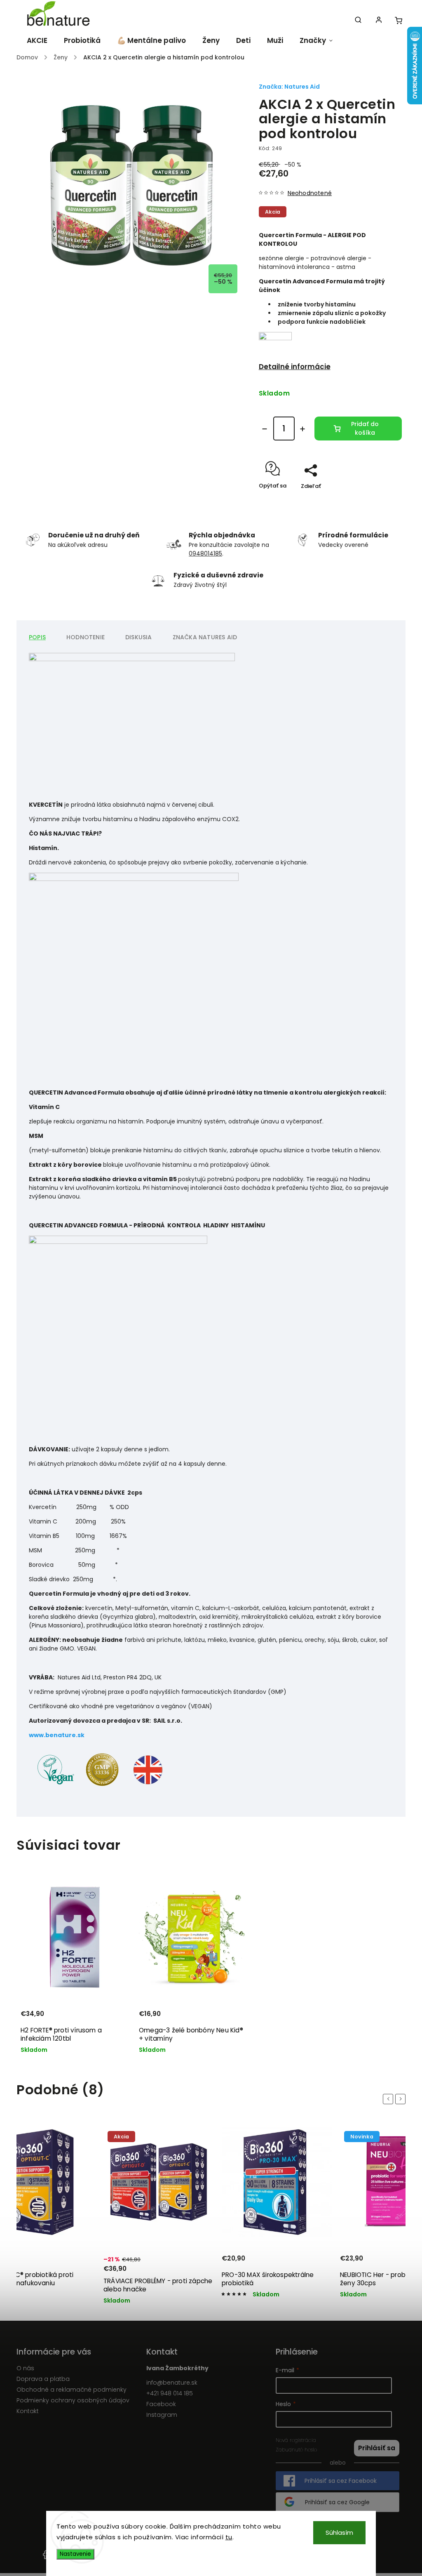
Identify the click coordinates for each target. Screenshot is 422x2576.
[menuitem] (36, 40)
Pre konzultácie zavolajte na (229, 545)
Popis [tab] (37, 637)
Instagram (162, 2415)
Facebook (161, 2404)
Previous (389, 2099)
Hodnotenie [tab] (86, 637)
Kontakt (28, 2411)
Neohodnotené (310, 193)
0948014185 (205, 553)
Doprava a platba (43, 2379)
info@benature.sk (172, 2383)
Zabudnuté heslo (296, 2450)
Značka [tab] (205, 637)
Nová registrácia (296, 2440)
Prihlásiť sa (377, 2448)
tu (229, 2537)
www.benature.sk (57, 1735)
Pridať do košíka (365, 428)
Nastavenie (75, 2554)
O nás (25, 2368)
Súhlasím (339, 2532)
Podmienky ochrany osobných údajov (73, 2400)
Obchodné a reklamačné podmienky (72, 2390)
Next (402, 2099)
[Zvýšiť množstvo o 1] (302, 429)
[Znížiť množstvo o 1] (265, 429)
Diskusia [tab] (139, 637)
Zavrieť (373, 500)
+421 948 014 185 (170, 2393)
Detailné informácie (295, 367)
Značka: (289, 87)
